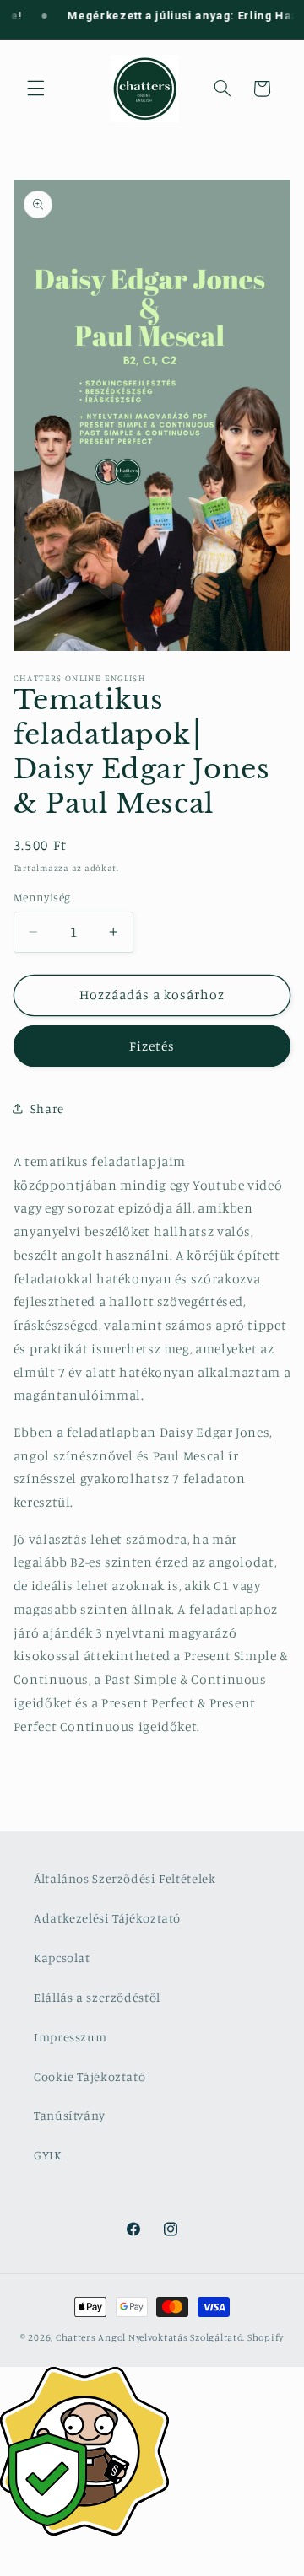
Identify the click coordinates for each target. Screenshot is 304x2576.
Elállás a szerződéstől (97, 1997)
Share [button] (47, 1108)
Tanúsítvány (70, 2115)
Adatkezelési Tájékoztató (107, 1918)
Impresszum (70, 2037)
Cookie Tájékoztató (90, 2076)
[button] (35, 89)
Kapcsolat (62, 1958)
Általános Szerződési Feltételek (125, 1878)
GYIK (48, 2155)
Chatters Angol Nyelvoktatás (122, 2337)
